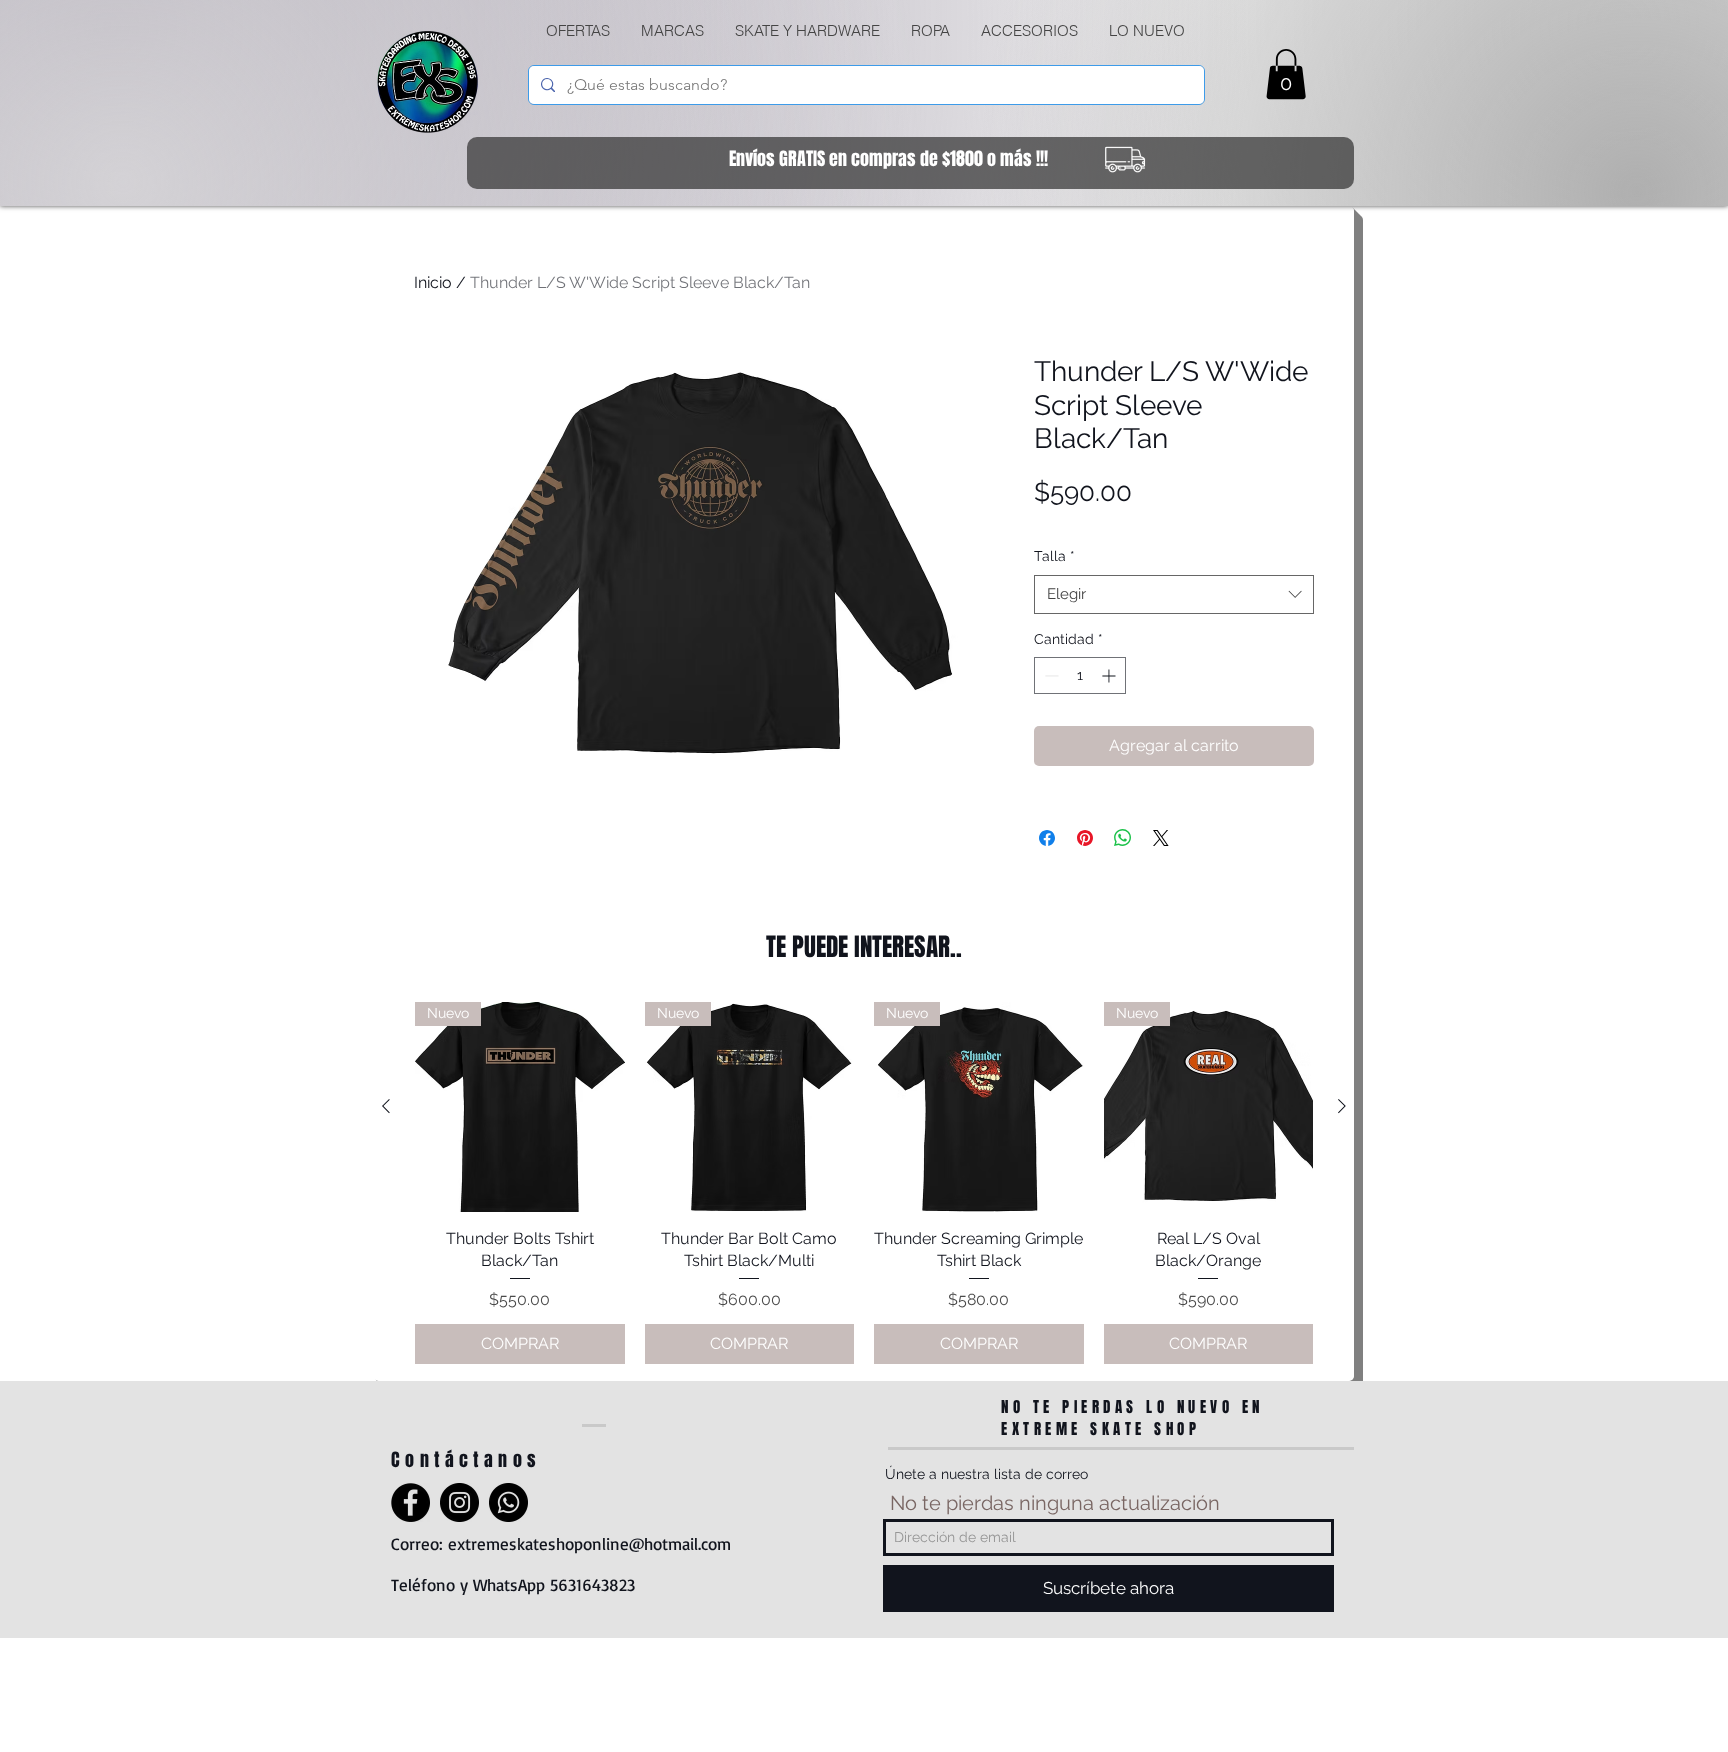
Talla (1054, 556)
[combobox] (1174, 594)
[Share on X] (1161, 838)
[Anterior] (386, 1106)
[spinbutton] (1080, 675)
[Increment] (1110, 675)
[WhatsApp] (508, 1502)
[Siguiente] (1342, 1106)
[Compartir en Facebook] (1047, 838)
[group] (864, 1183)
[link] (1286, 74)
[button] (807, 31)
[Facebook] (410, 1502)
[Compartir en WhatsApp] (1123, 838)
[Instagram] (459, 1502)
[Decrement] (1049, 675)
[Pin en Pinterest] (1085, 838)
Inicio (433, 282)
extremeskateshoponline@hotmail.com (589, 1543)
